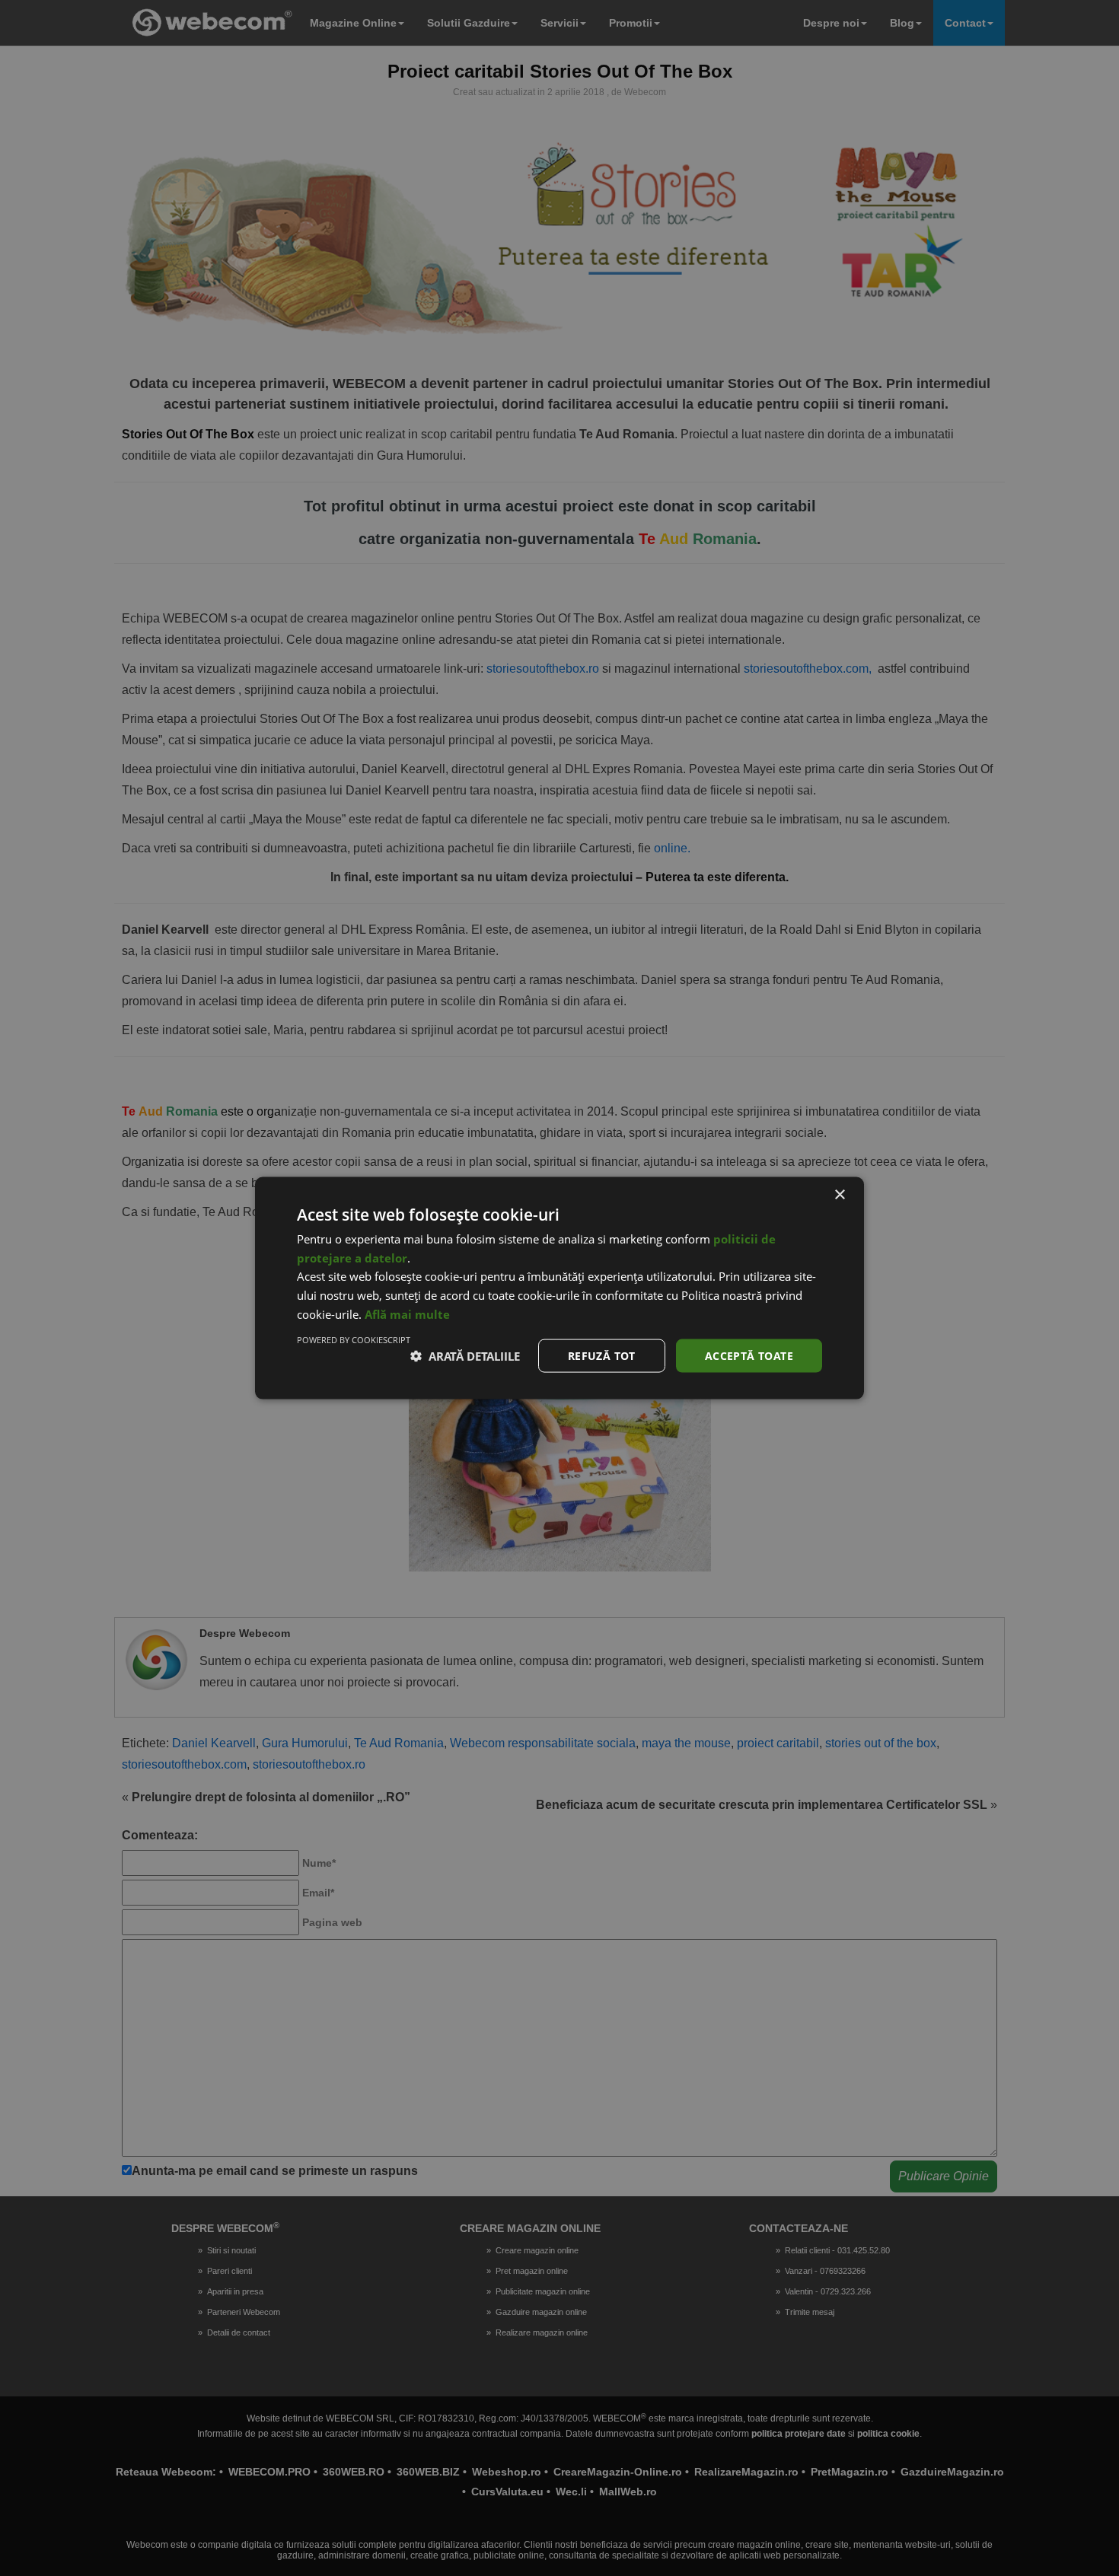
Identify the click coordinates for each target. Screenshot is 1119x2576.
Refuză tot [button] (602, 1355)
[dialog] (559, 1288)
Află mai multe (407, 1313)
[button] (465, 1356)
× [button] (839, 1194)
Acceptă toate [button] (749, 1355)
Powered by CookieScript (354, 1339)
